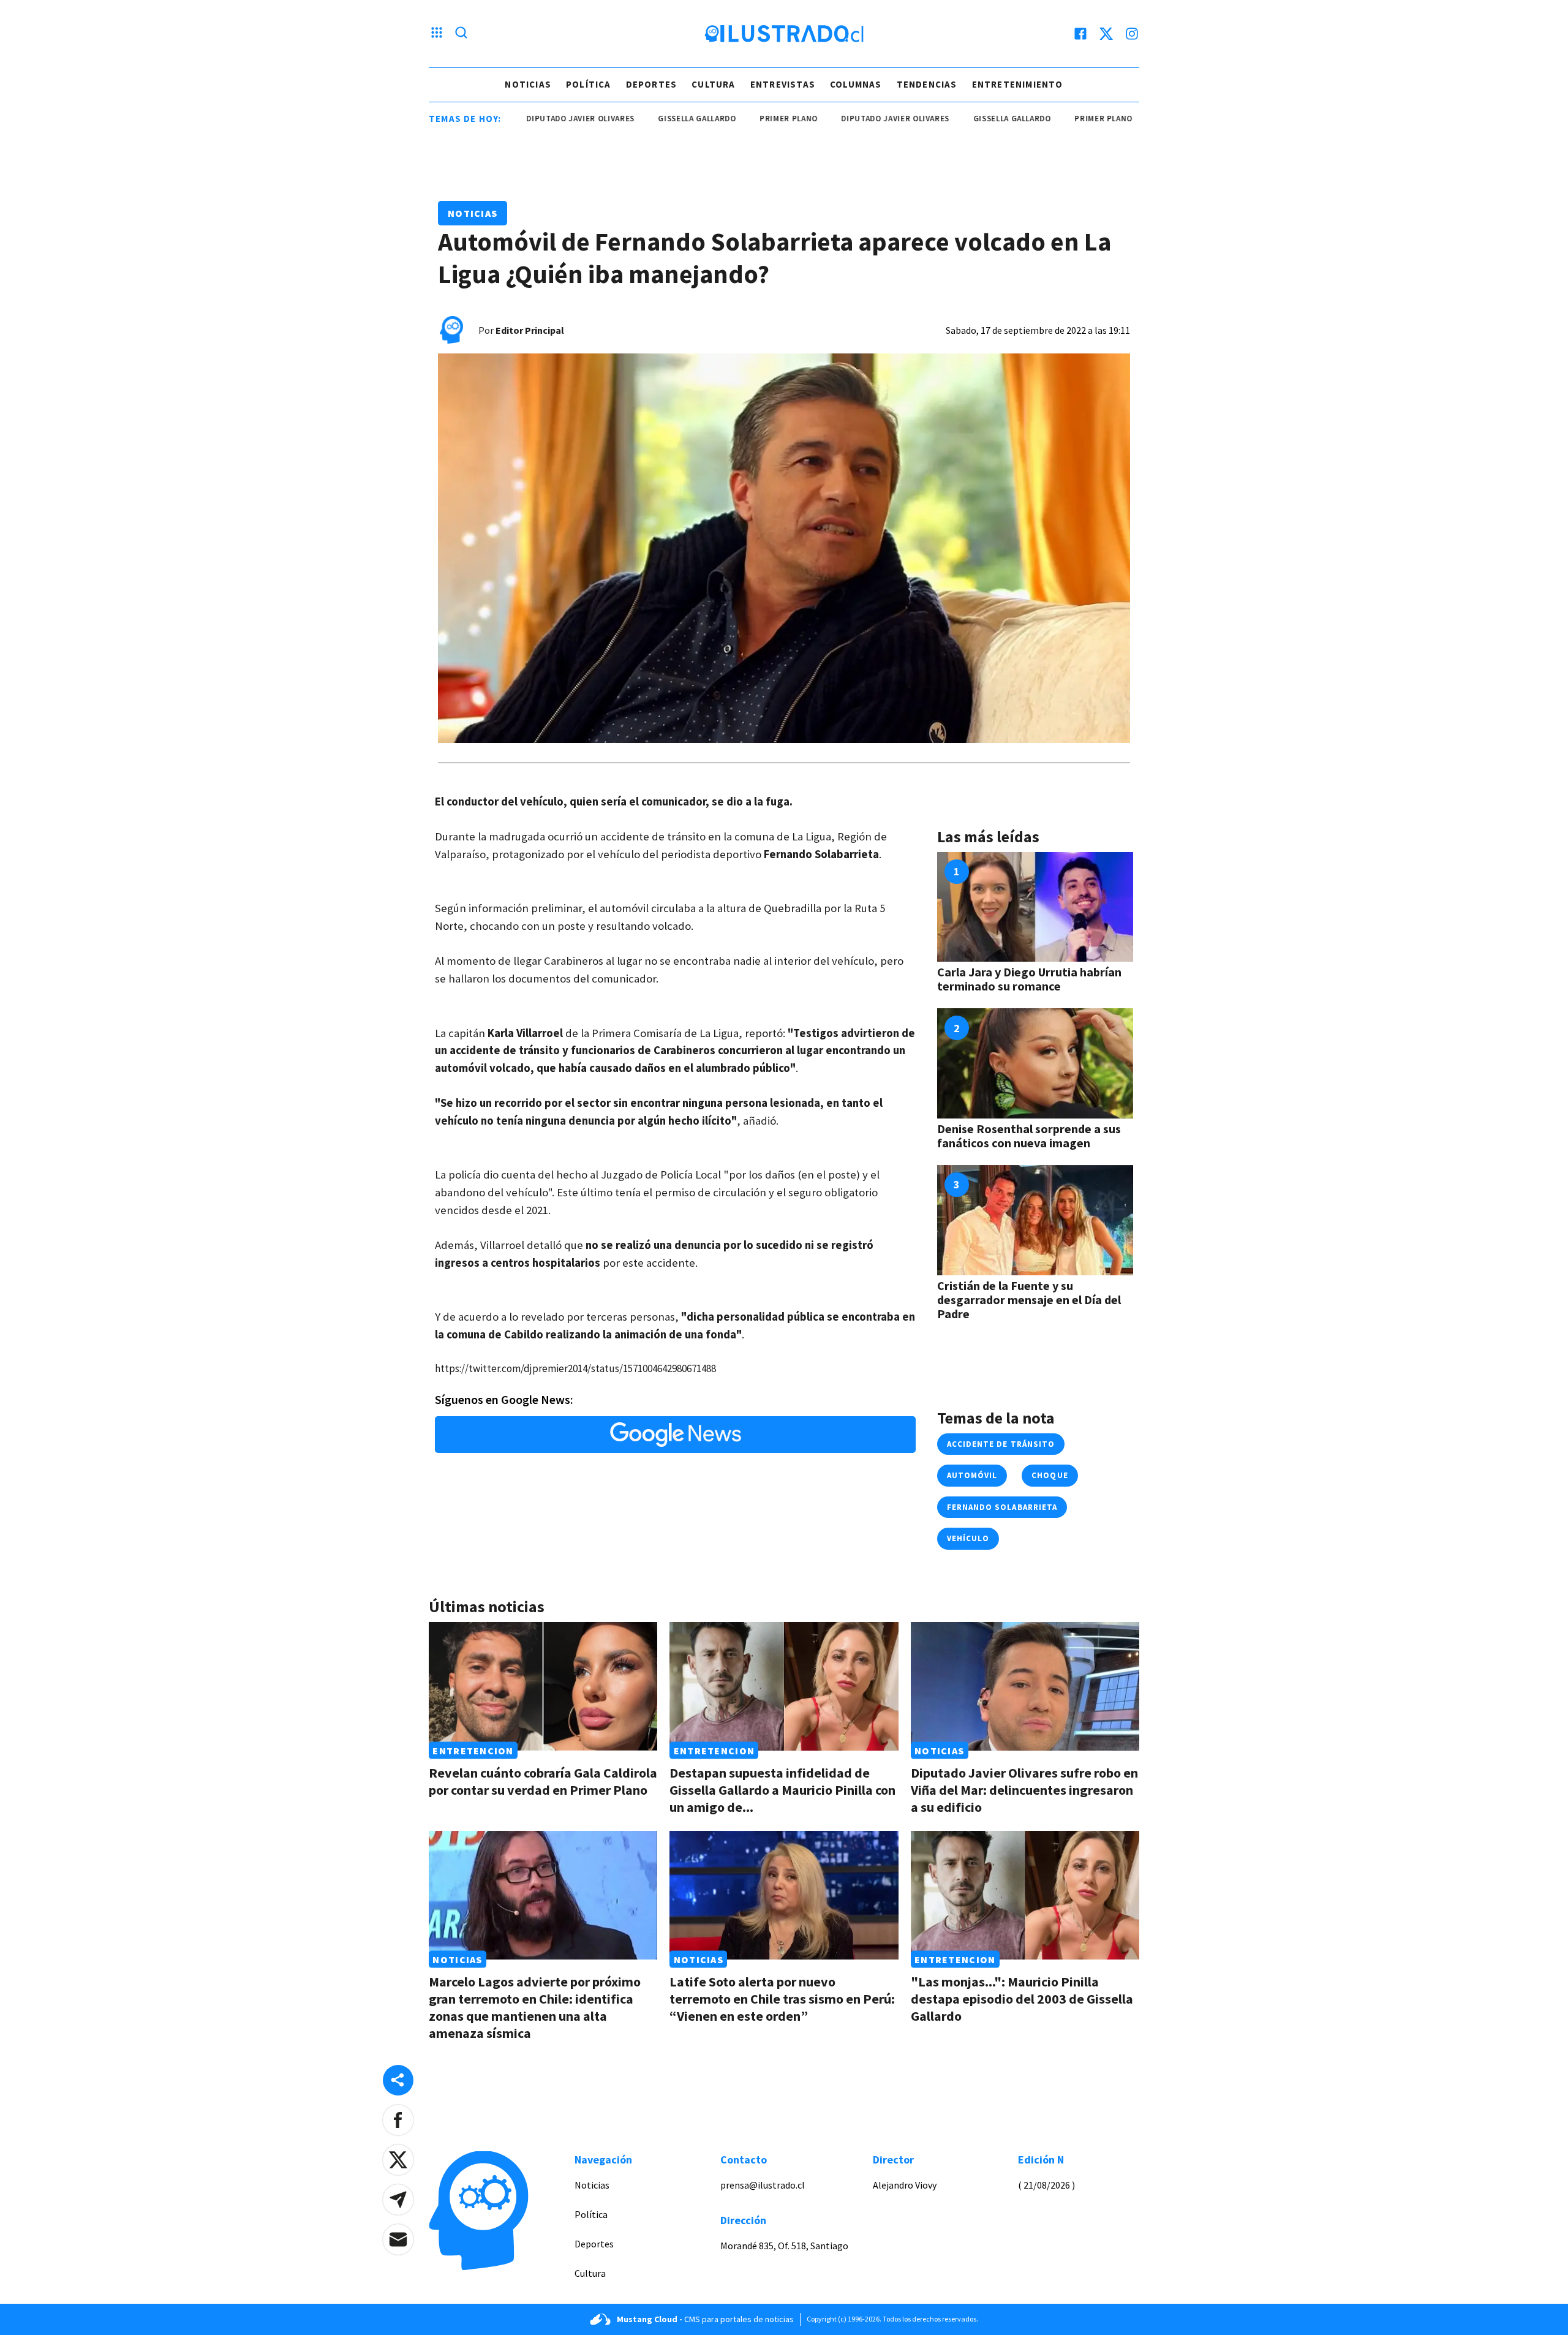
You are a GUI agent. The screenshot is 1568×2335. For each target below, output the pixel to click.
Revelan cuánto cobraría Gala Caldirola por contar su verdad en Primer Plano (543, 1781)
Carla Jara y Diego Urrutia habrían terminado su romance (1029, 979)
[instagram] (1132, 34)
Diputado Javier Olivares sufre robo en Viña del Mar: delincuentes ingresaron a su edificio (1024, 1790)
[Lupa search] (461, 34)
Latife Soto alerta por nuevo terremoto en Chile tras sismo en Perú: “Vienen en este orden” (782, 1999)
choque (1050, 1475)
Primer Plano (722, 119)
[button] (398, 2120)
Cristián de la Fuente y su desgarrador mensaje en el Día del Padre (1029, 1300)
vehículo (968, 1538)
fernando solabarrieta (1002, 1507)
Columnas (856, 84)
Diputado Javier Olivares (514, 119)
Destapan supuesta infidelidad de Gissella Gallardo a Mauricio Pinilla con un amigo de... (782, 1790)
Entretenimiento (1018, 84)
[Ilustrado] (784, 34)
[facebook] (1080, 34)
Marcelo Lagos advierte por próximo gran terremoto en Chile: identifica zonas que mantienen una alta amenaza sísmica (535, 2007)
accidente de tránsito (1001, 1444)
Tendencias (927, 84)
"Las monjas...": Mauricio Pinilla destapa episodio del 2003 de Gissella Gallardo (1022, 1999)
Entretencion (473, 1751)
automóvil (972, 1475)
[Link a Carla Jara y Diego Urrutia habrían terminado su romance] (1035, 907)
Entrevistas (783, 84)
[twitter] (1106, 34)
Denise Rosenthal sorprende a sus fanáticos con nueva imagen (1029, 1136)
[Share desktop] (398, 2080)
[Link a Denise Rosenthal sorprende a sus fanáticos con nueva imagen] (1035, 1063)
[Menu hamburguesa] (437, 34)
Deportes (652, 84)
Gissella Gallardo (631, 119)
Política (589, 84)
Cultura (713, 84)
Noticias (528, 84)
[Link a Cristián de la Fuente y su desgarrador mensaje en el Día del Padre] (1035, 1220)
